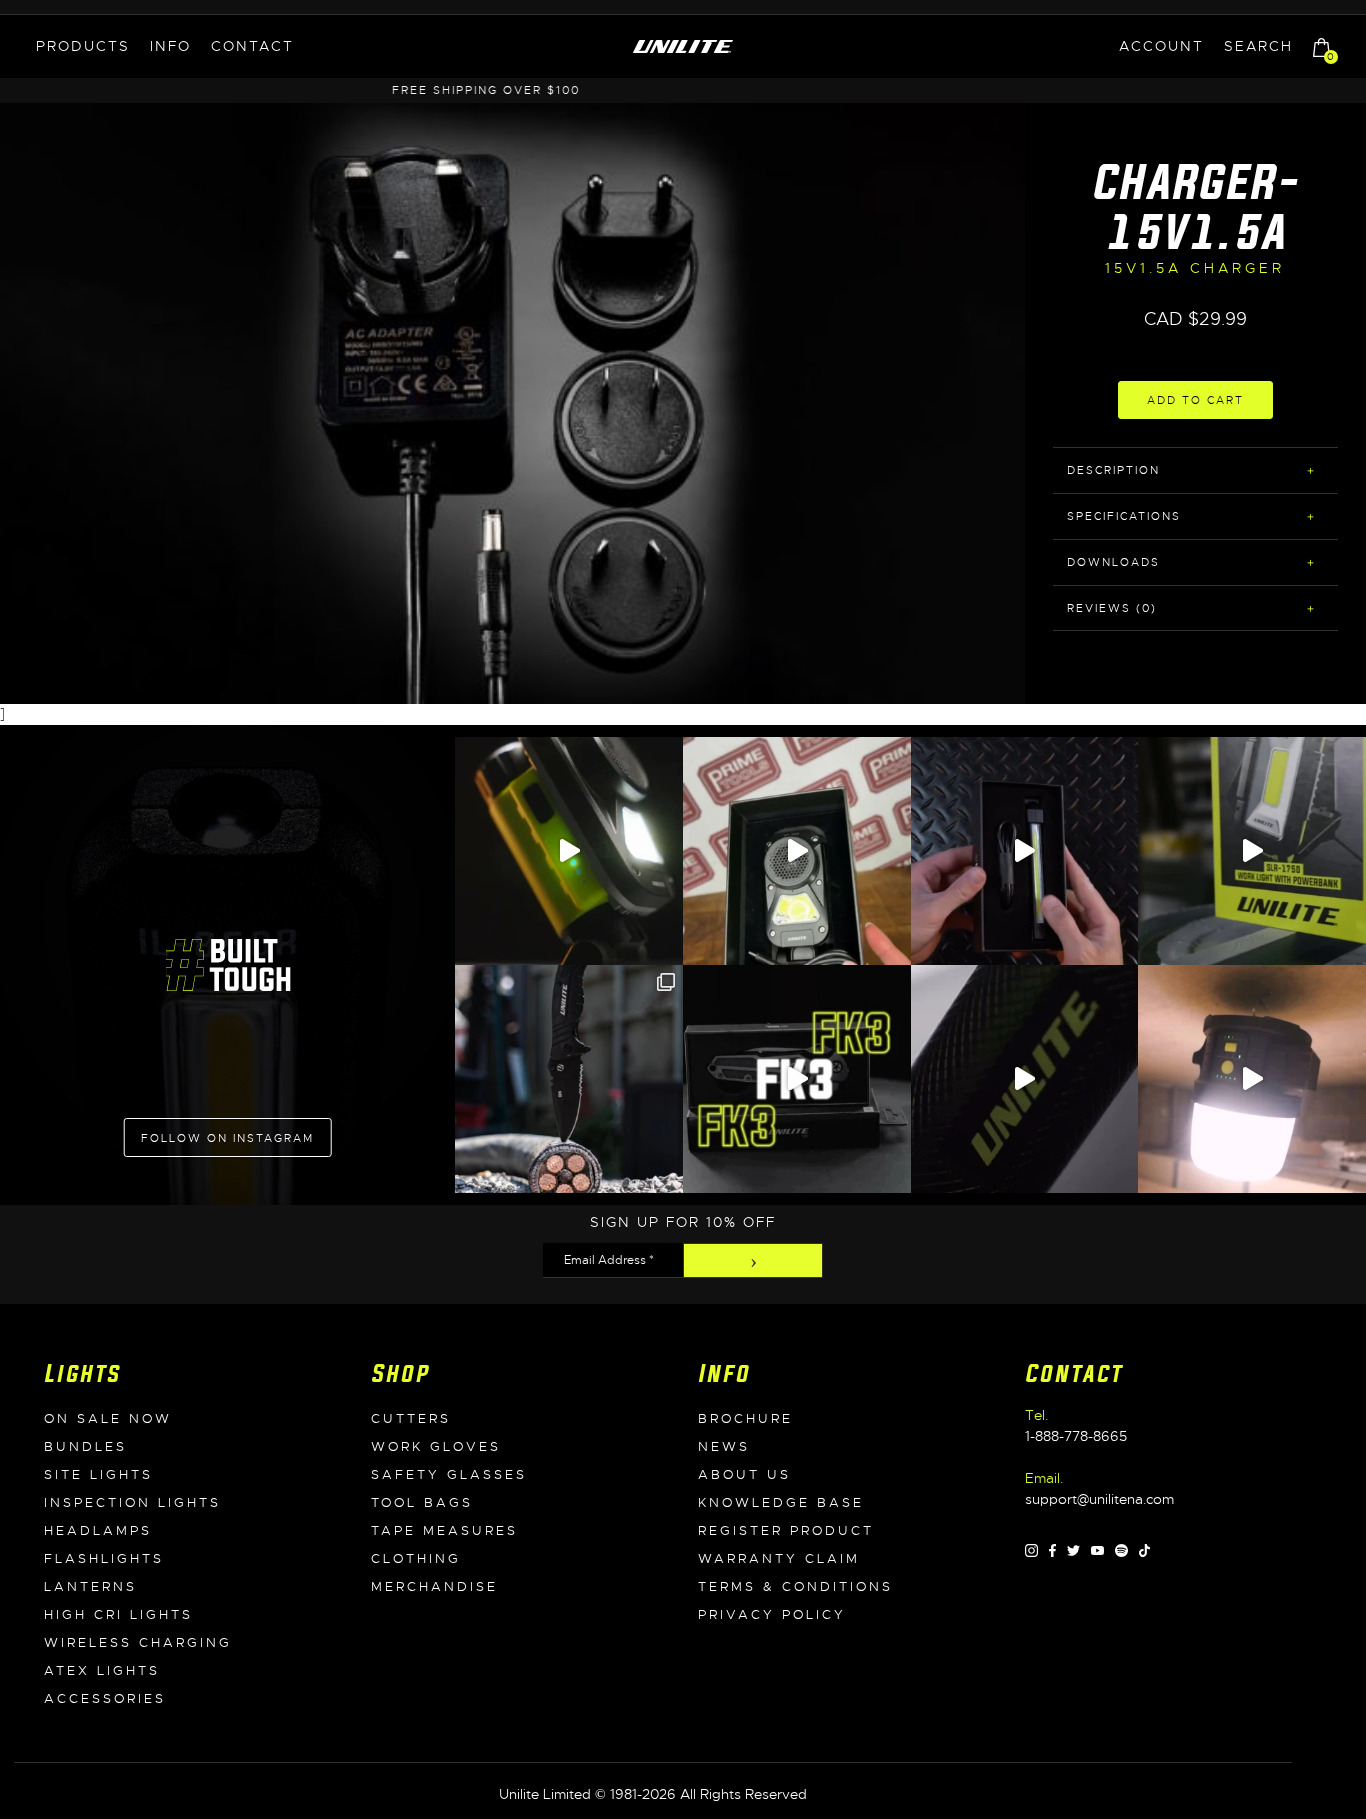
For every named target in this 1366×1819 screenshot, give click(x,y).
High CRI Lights (118, 1615)
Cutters (411, 1419)
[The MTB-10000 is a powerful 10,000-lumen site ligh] (1252, 1079)
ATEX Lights (102, 1671)
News (724, 1447)
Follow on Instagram (227, 1138)
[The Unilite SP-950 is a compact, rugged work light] (797, 851)
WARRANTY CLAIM (779, 1559)
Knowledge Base (781, 1503)
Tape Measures (444, 1531)
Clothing (416, 1559)
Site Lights (98, 1475)
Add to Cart (1195, 400)
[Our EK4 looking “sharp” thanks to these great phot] (569, 1079)
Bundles (85, 1447)
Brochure (745, 1419)
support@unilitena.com (1099, 1499)
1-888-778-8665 (1076, 1436)
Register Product (786, 1531)
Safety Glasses (449, 1475)
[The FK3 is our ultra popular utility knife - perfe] (797, 1079)
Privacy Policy (772, 1615)
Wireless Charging (138, 1643)
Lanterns (90, 1587)
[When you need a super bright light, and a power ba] (1252, 851)
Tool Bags (422, 1503)
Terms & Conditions (795, 1587)
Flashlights (104, 1559)
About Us (744, 1475)
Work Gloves (436, 1447)
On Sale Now (108, 1419)
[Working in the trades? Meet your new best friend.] (1025, 1079)
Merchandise (434, 1587)
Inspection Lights (132, 1503)
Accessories (105, 1699)
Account (1161, 46)
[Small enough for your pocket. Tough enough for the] (1025, 851)
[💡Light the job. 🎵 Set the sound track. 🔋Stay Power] (569, 851)
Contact (252, 46)
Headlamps (98, 1531)
